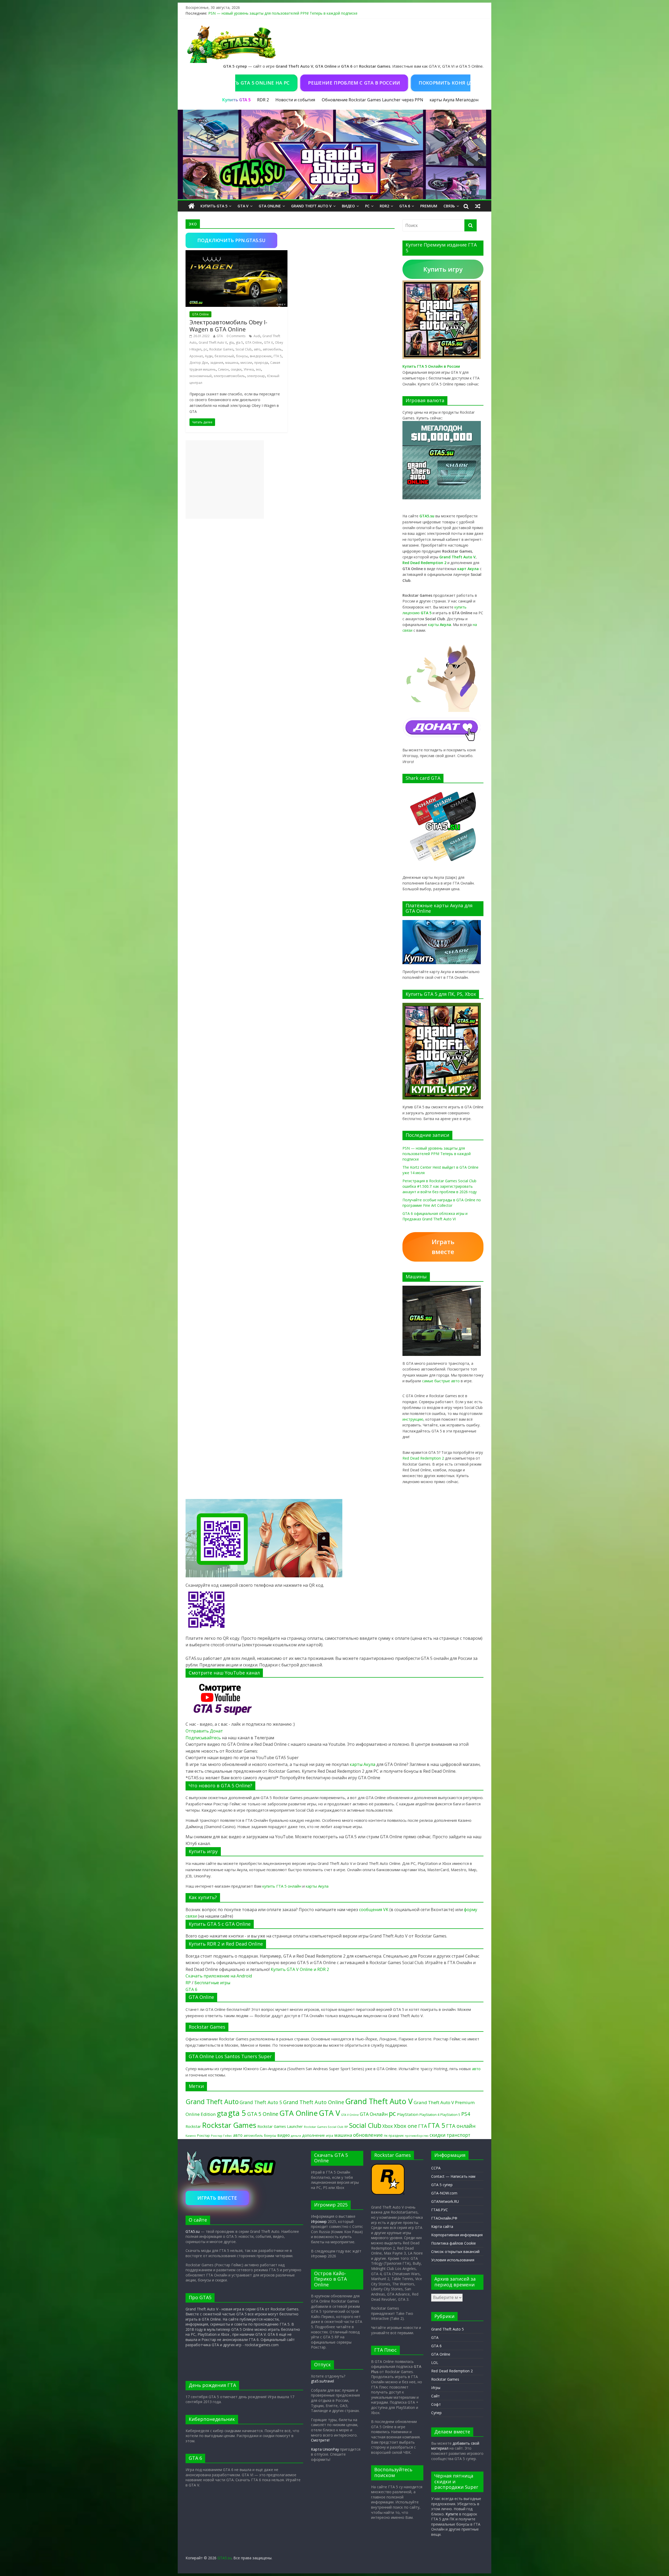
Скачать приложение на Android (219, 1976)
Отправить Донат (204, 1731)
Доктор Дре (199, 363)
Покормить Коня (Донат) (378, 83)
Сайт (436, 2396)
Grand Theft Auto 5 (261, 2102)
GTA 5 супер (442, 2185)
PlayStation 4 (429, 2115)
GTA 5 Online (263, 2114)
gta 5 (239, 343)
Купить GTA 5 (214, 206)
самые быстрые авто (441, 1381)
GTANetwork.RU (445, 2201)
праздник (396, 2136)
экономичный (201, 376)
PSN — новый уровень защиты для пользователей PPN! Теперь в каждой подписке (283, 13)
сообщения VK (374, 1910)
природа (261, 363)
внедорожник (261, 356)
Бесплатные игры (212, 1983)
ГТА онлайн (461, 2126)
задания (217, 363)
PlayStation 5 (450, 2115)
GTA (220, 336)
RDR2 (384, 206)
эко (258, 369)
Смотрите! (320, 2440)
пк (386, 2135)
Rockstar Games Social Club (324, 2127)
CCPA (436, 2168)
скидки (236, 369)
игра (330, 2135)
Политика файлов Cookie (454, 2243)
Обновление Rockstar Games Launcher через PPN (372, 100)
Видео (348, 206)
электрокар (256, 376)
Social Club (244, 349)
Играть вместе (443, 1247)
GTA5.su (193, 2231)
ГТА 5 (278, 356)
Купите (452, 2514)
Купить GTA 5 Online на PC (466, 83)
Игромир (319, 2221)
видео (284, 2135)
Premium (429, 206)
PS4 (466, 2114)
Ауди (209, 356)
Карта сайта (442, 2226)
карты (440, 625)
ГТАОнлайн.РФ (444, 2218)
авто (257, 349)
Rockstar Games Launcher (280, 2126)
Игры (436, 2388)
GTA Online (270, 206)
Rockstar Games (221, 349)
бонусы (242, 356)
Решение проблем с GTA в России (279, 83)
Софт (436, 2404)
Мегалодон (467, 100)
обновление (368, 2135)
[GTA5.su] (334, 155)
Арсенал (196, 356)
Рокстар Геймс (221, 2136)
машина (232, 363)
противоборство (417, 2136)
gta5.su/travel (322, 2381)
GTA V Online (350, 2115)
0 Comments (236, 336)
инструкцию (413, 1419)
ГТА (423, 2126)
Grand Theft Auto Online (314, 2102)
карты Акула (442, 100)
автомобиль (272, 349)
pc (205, 349)
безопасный (224, 356)
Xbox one (405, 2126)
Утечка (249, 369)
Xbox (388, 2126)
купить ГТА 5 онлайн (282, 1886)
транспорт (459, 2135)
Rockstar (193, 2126)
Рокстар (203, 2135)
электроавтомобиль (229, 376)
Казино (191, 2136)
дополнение (313, 2135)
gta (231, 343)
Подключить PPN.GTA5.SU (231, 240)
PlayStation (408, 2114)
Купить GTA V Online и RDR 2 (300, 1969)
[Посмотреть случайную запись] (478, 206)
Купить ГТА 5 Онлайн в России (431, 366)
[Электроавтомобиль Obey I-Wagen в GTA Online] (237, 253)
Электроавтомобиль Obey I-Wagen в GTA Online (228, 325)
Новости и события (295, 100)
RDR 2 (263, 100)
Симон (223, 369)
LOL (435, 2363)
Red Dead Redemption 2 (423, 1458)
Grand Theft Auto (212, 2102)
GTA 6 (405, 206)
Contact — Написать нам (453, 2176)
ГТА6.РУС (440, 2210)
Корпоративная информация (457, 2235)
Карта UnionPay (325, 2449)
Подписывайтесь (204, 1738)
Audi (257, 336)
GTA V (243, 206)
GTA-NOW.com (444, 2193)
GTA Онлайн (374, 2114)
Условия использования (453, 2260)
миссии (246, 363)
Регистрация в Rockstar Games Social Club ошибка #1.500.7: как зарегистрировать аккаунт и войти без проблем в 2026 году (440, 1186)
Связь (449, 206)
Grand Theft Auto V (311, 206)
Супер (436, 2413)
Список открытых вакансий (455, 2252)
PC (367, 206)
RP (188, 1983)
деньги (296, 2136)
